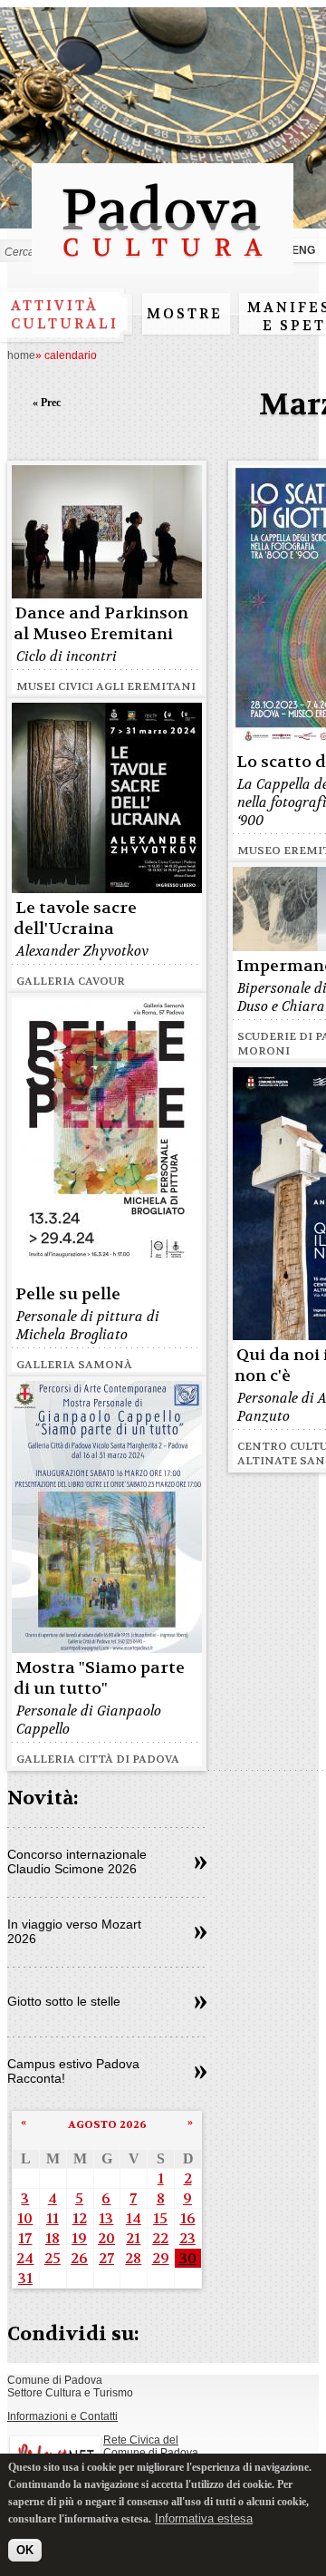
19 (79, 2238)
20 (106, 2238)
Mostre (185, 314)
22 (160, 2238)
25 (53, 2258)
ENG (303, 250)
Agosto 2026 (107, 2124)
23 (187, 2238)
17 (25, 2238)
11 (53, 2218)
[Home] (163, 265)
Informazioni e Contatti (62, 2416)
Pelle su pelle (68, 1294)
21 (133, 2238)
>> (201, 1863)
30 (188, 2258)
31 (25, 2278)
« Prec (47, 403)
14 (134, 2218)
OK (25, 2550)
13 (106, 2218)
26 (79, 2258)
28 (133, 2258)
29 (161, 2258)
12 (80, 2218)
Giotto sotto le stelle (64, 2001)
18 (53, 2238)
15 (160, 2218)
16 (188, 2218)
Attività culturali (65, 315)
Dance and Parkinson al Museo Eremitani (101, 624)
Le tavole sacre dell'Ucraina (75, 919)
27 (106, 2258)
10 (25, 2218)
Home (21, 355)
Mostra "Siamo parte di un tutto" (99, 1678)
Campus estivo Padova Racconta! (73, 2071)
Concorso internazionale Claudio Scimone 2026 (77, 1862)
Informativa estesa (204, 2518)
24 (25, 2258)
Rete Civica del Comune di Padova (151, 2446)
